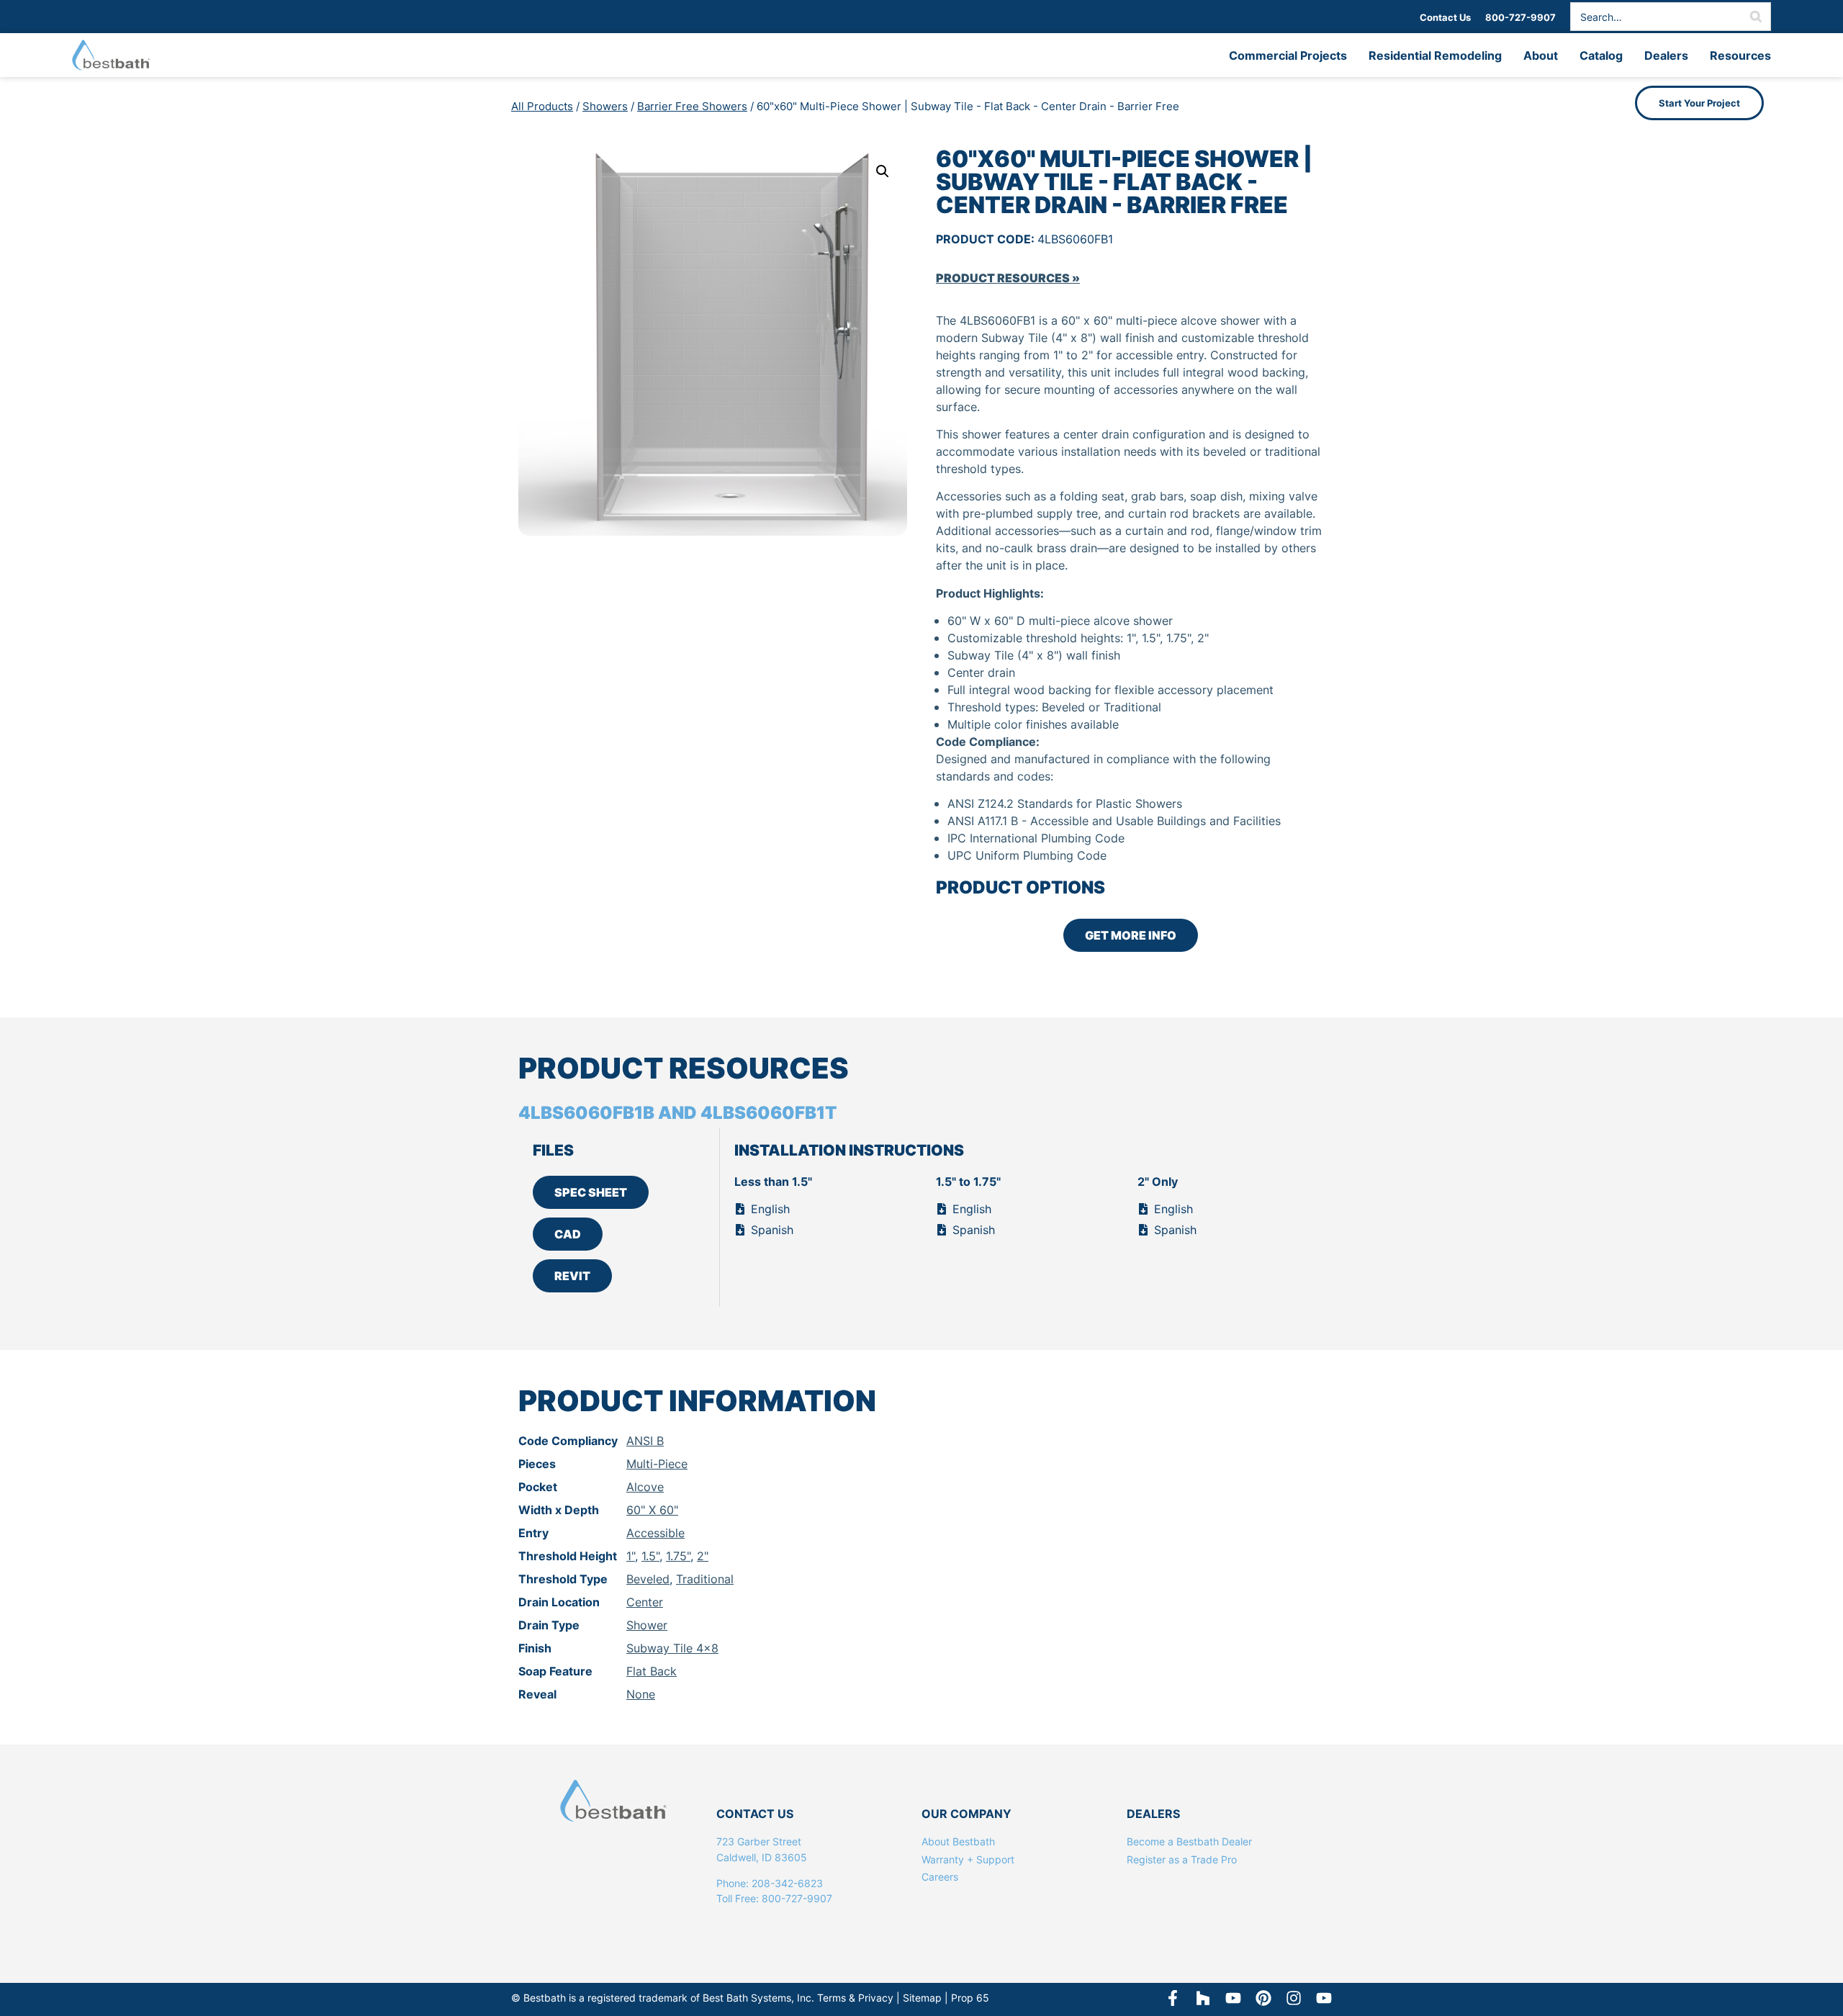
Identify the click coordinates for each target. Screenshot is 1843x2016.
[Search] (1756, 17)
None (641, 1694)
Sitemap (922, 1998)
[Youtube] (1324, 1998)
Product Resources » (1008, 278)
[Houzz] (1203, 1998)
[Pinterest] (1263, 1998)
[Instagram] (1294, 1998)
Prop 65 (970, 1998)
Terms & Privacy (855, 1998)
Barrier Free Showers (692, 106)
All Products (542, 106)
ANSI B (645, 1441)
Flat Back (652, 1671)
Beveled (648, 1579)
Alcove (645, 1487)
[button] (883, 171)
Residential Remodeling (1435, 55)
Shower (647, 1625)
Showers (605, 106)
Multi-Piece (657, 1464)
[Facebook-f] (1173, 1998)
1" (631, 1556)
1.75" (678, 1556)
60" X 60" (652, 1510)
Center (645, 1602)
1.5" (650, 1556)
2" (703, 1556)
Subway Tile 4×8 (672, 1648)
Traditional (705, 1579)
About (1541, 55)
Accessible (655, 1533)
